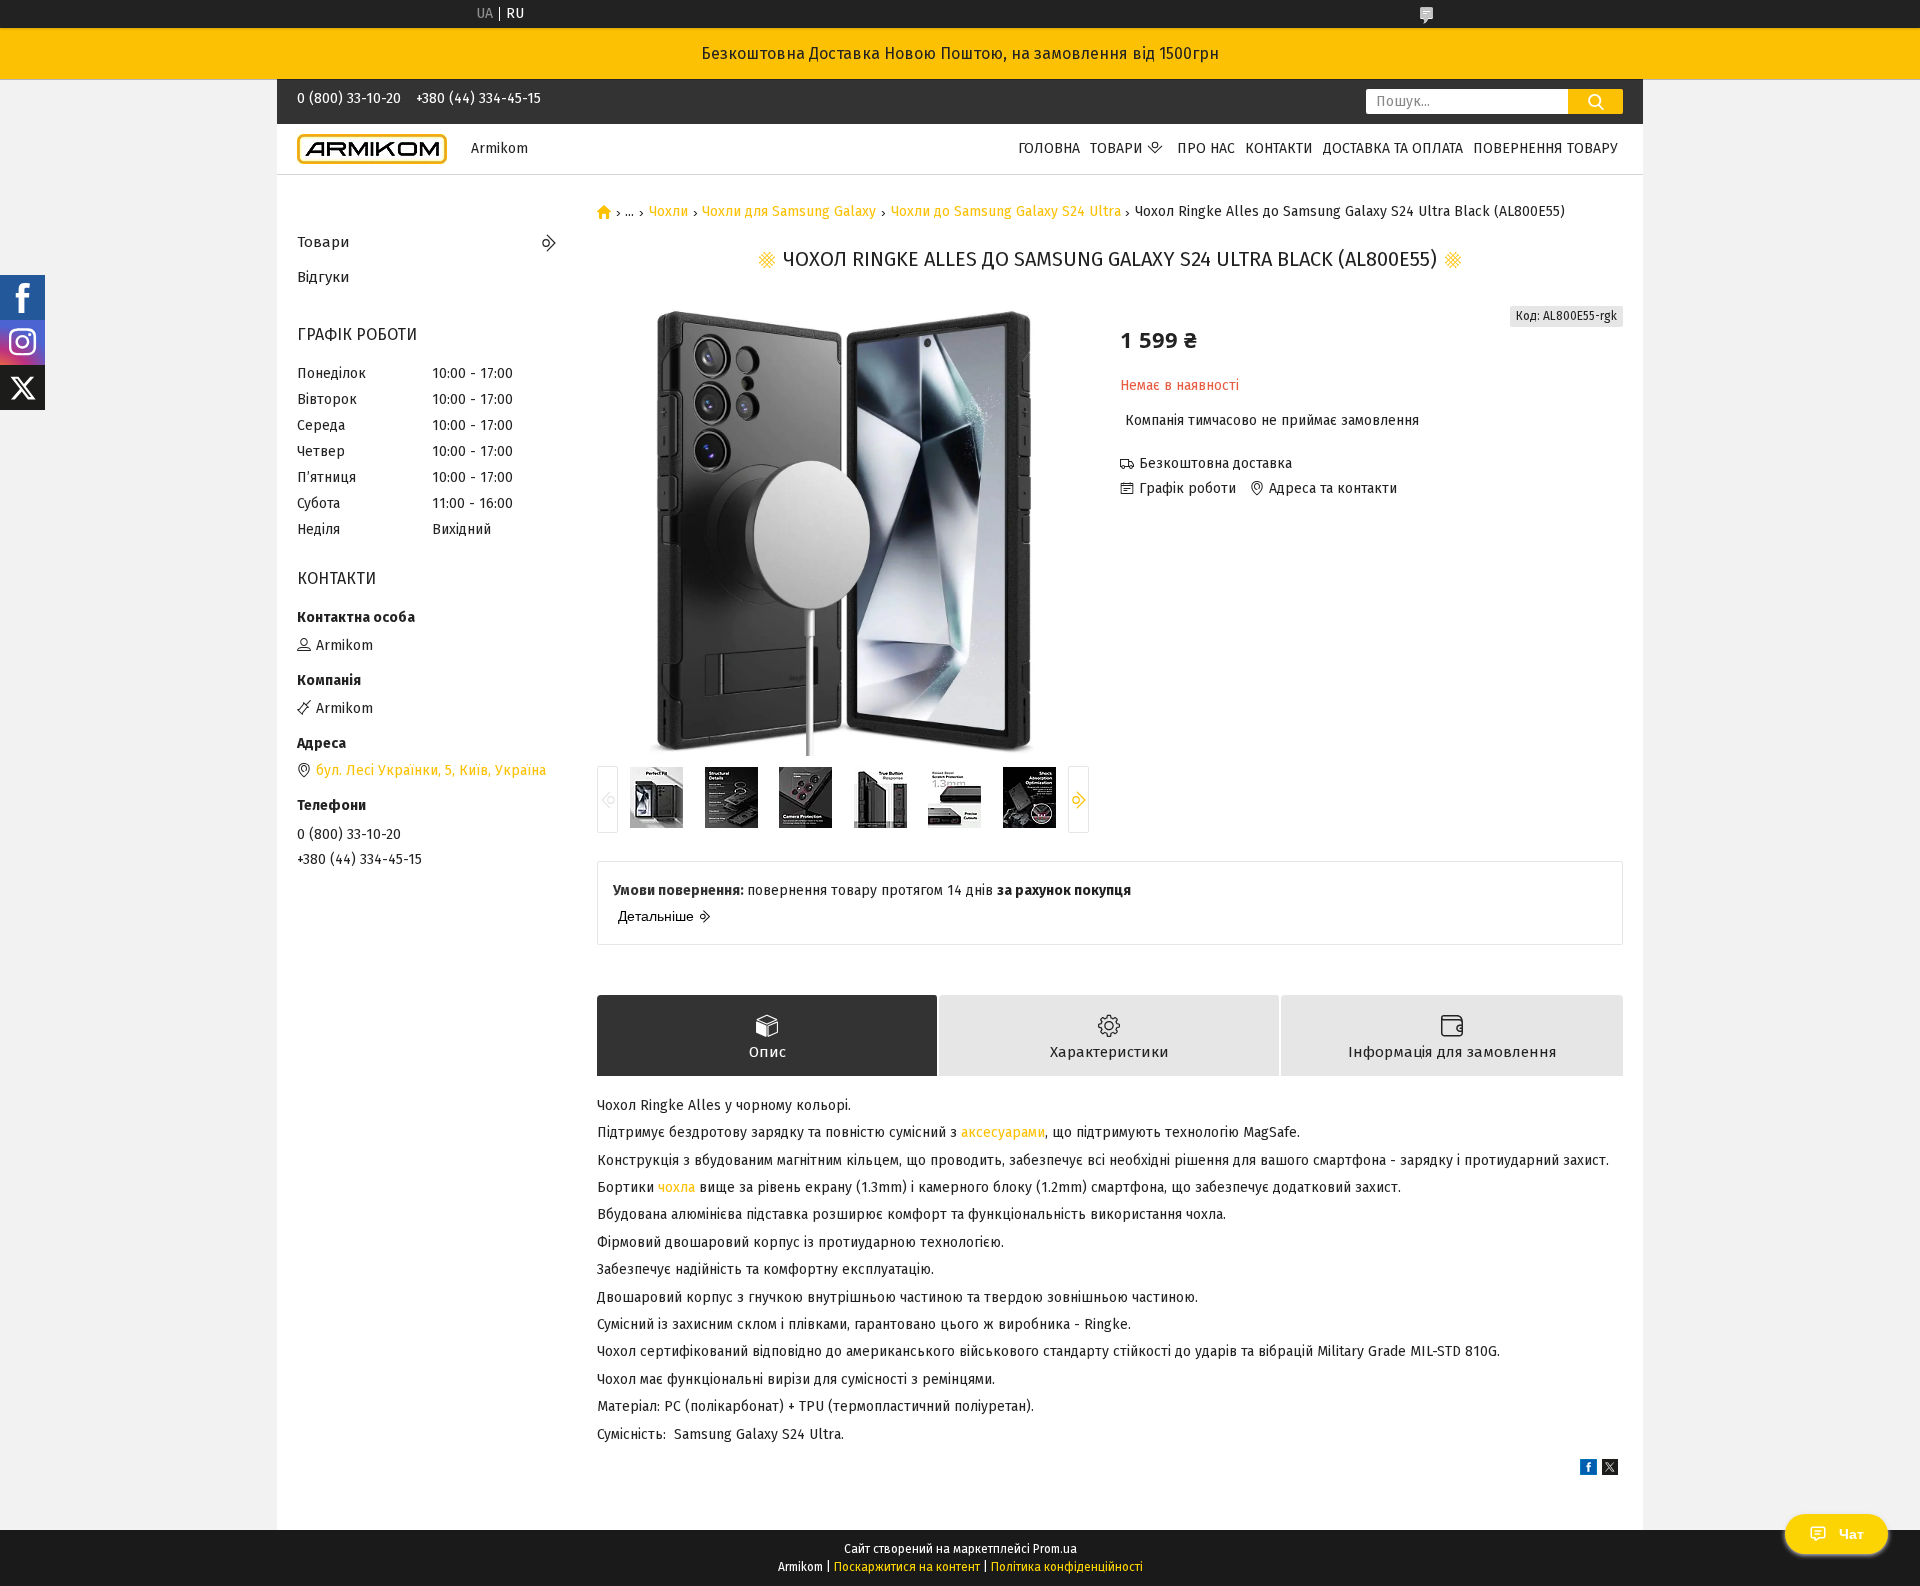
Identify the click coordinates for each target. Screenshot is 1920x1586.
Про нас (1206, 148)
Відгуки (323, 277)
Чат (1851, 1534)
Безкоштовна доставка (1215, 463)
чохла (676, 1187)
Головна (1049, 148)
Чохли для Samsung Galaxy (789, 212)
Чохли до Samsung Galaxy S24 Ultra (1006, 212)
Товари (1116, 148)
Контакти (1279, 148)
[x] (1610, 1470)
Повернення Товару (1545, 148)
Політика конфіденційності (1067, 1567)
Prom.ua (1055, 1549)
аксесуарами (1003, 1132)
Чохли (668, 212)
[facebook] (1588, 1470)
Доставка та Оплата (1393, 148)
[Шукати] (1595, 101)
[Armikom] (372, 148)
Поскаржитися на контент (907, 1567)
